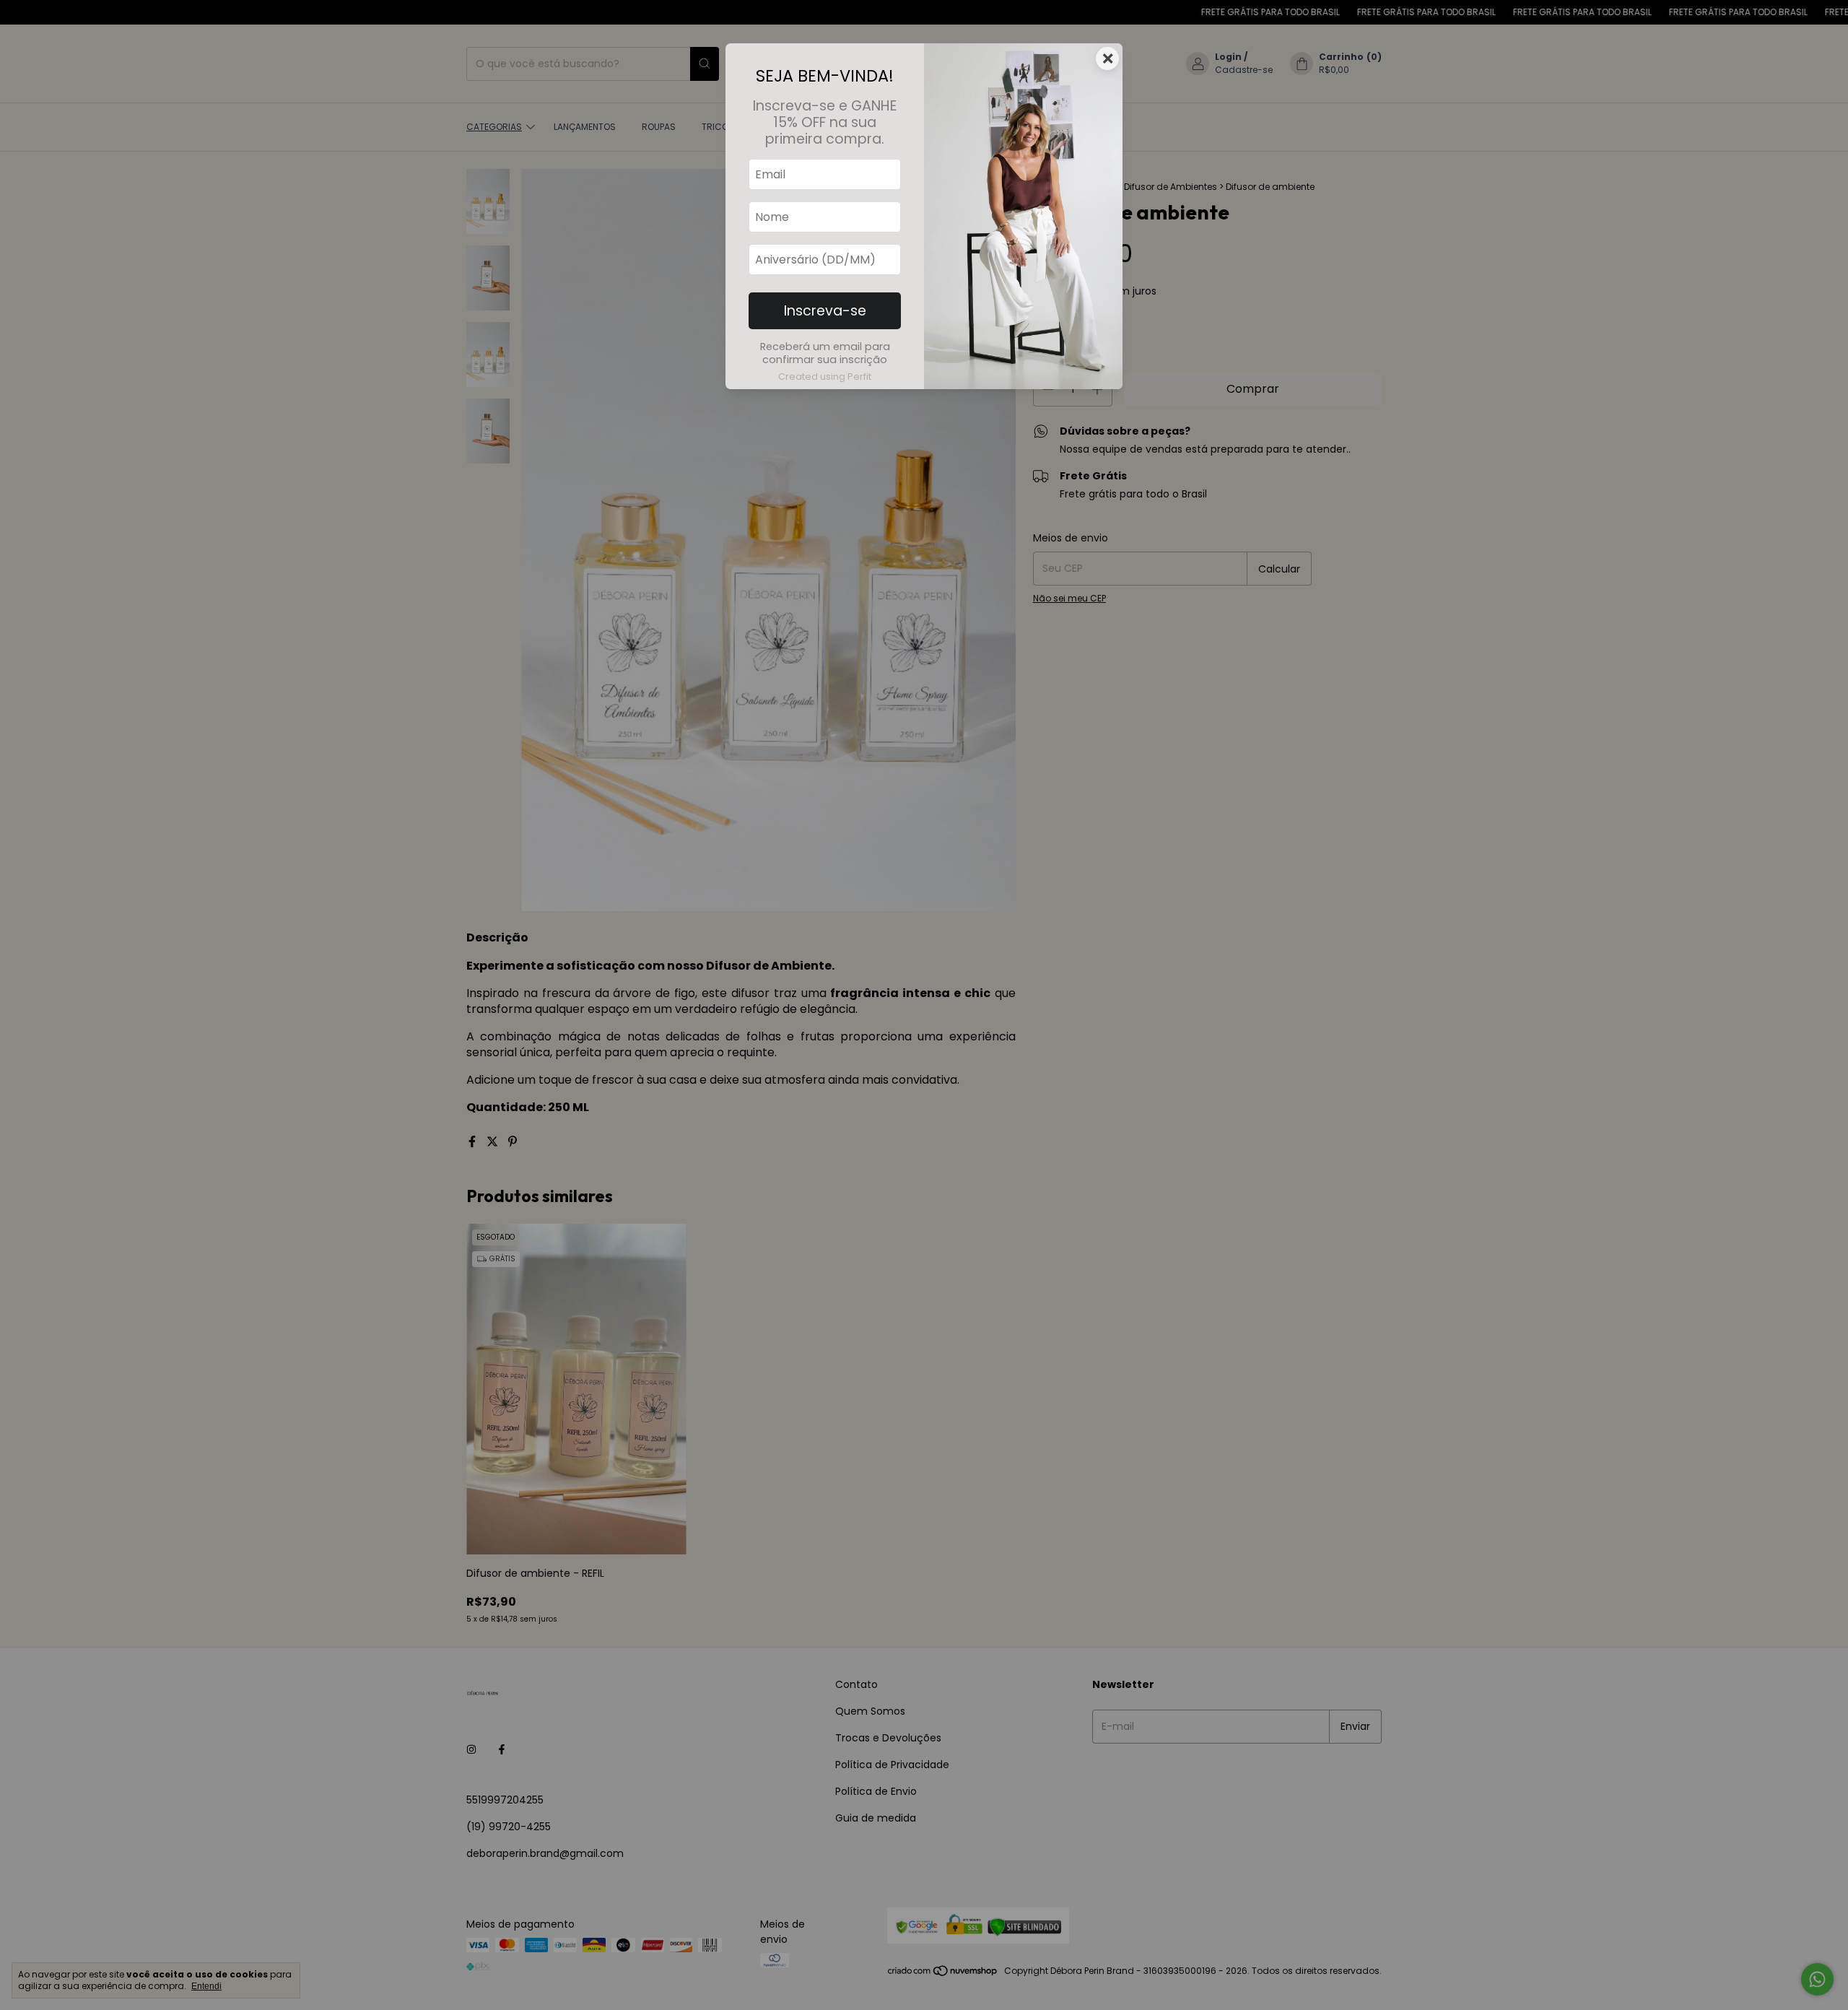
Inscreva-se (825, 311)
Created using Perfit (825, 377)
